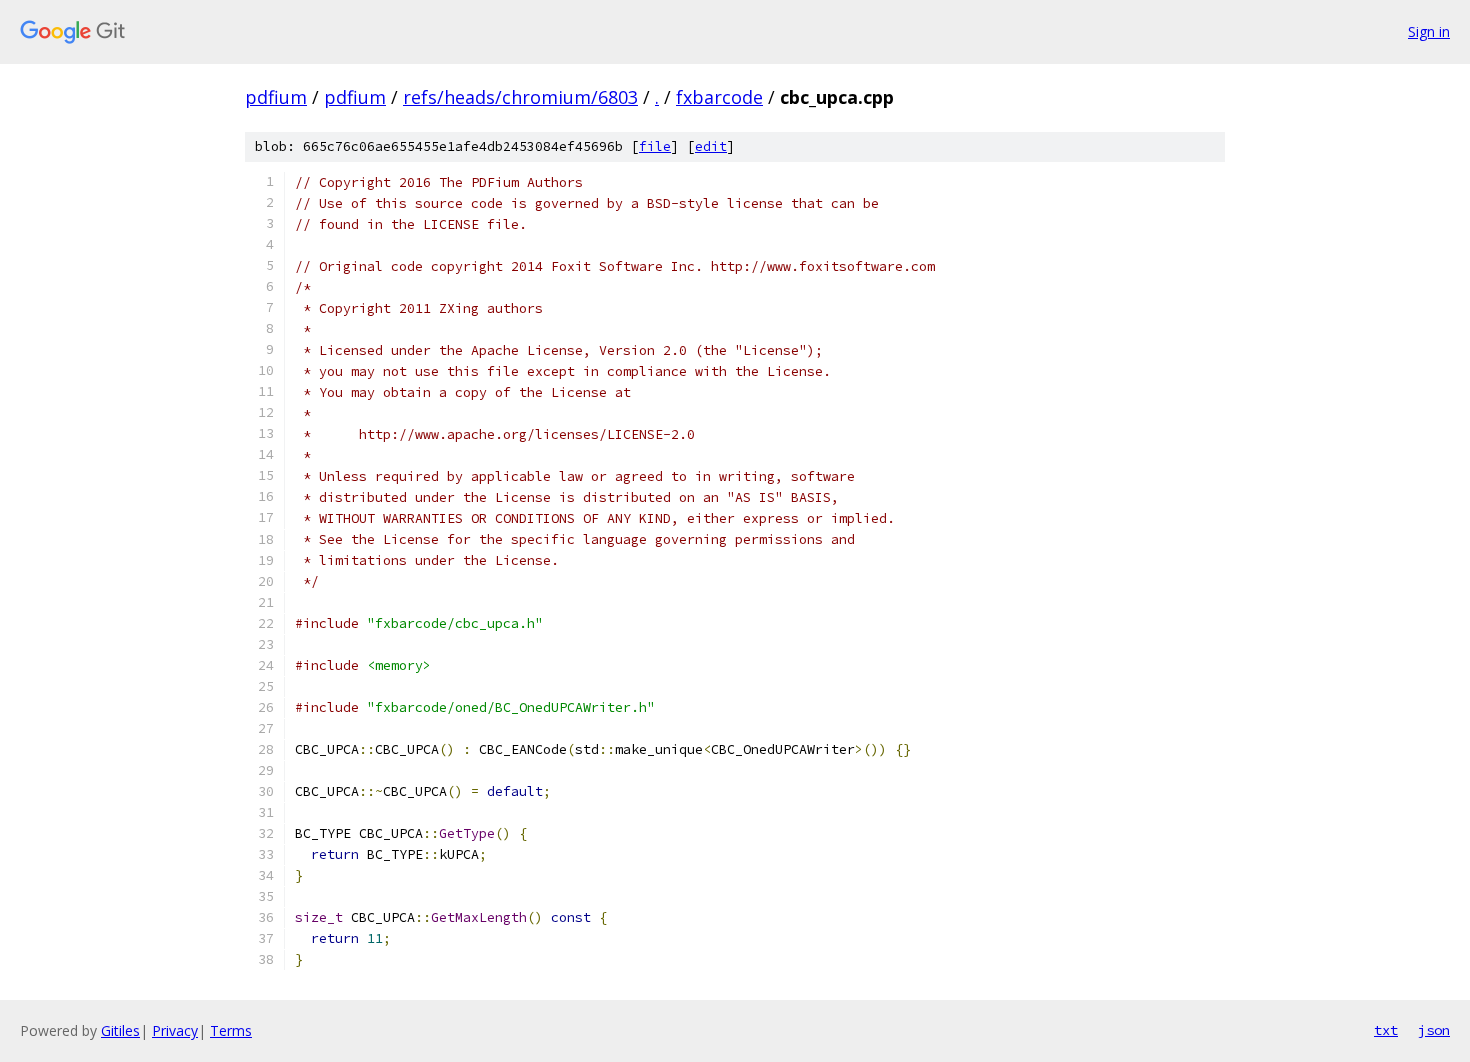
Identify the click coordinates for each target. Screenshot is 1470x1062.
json (1434, 1030)
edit (711, 146)
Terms (231, 1030)
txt (1386, 1030)
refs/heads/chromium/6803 (520, 97)
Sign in (1429, 31)
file (655, 146)
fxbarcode (719, 97)
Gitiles (120, 1030)
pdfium (276, 97)
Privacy (175, 1030)
